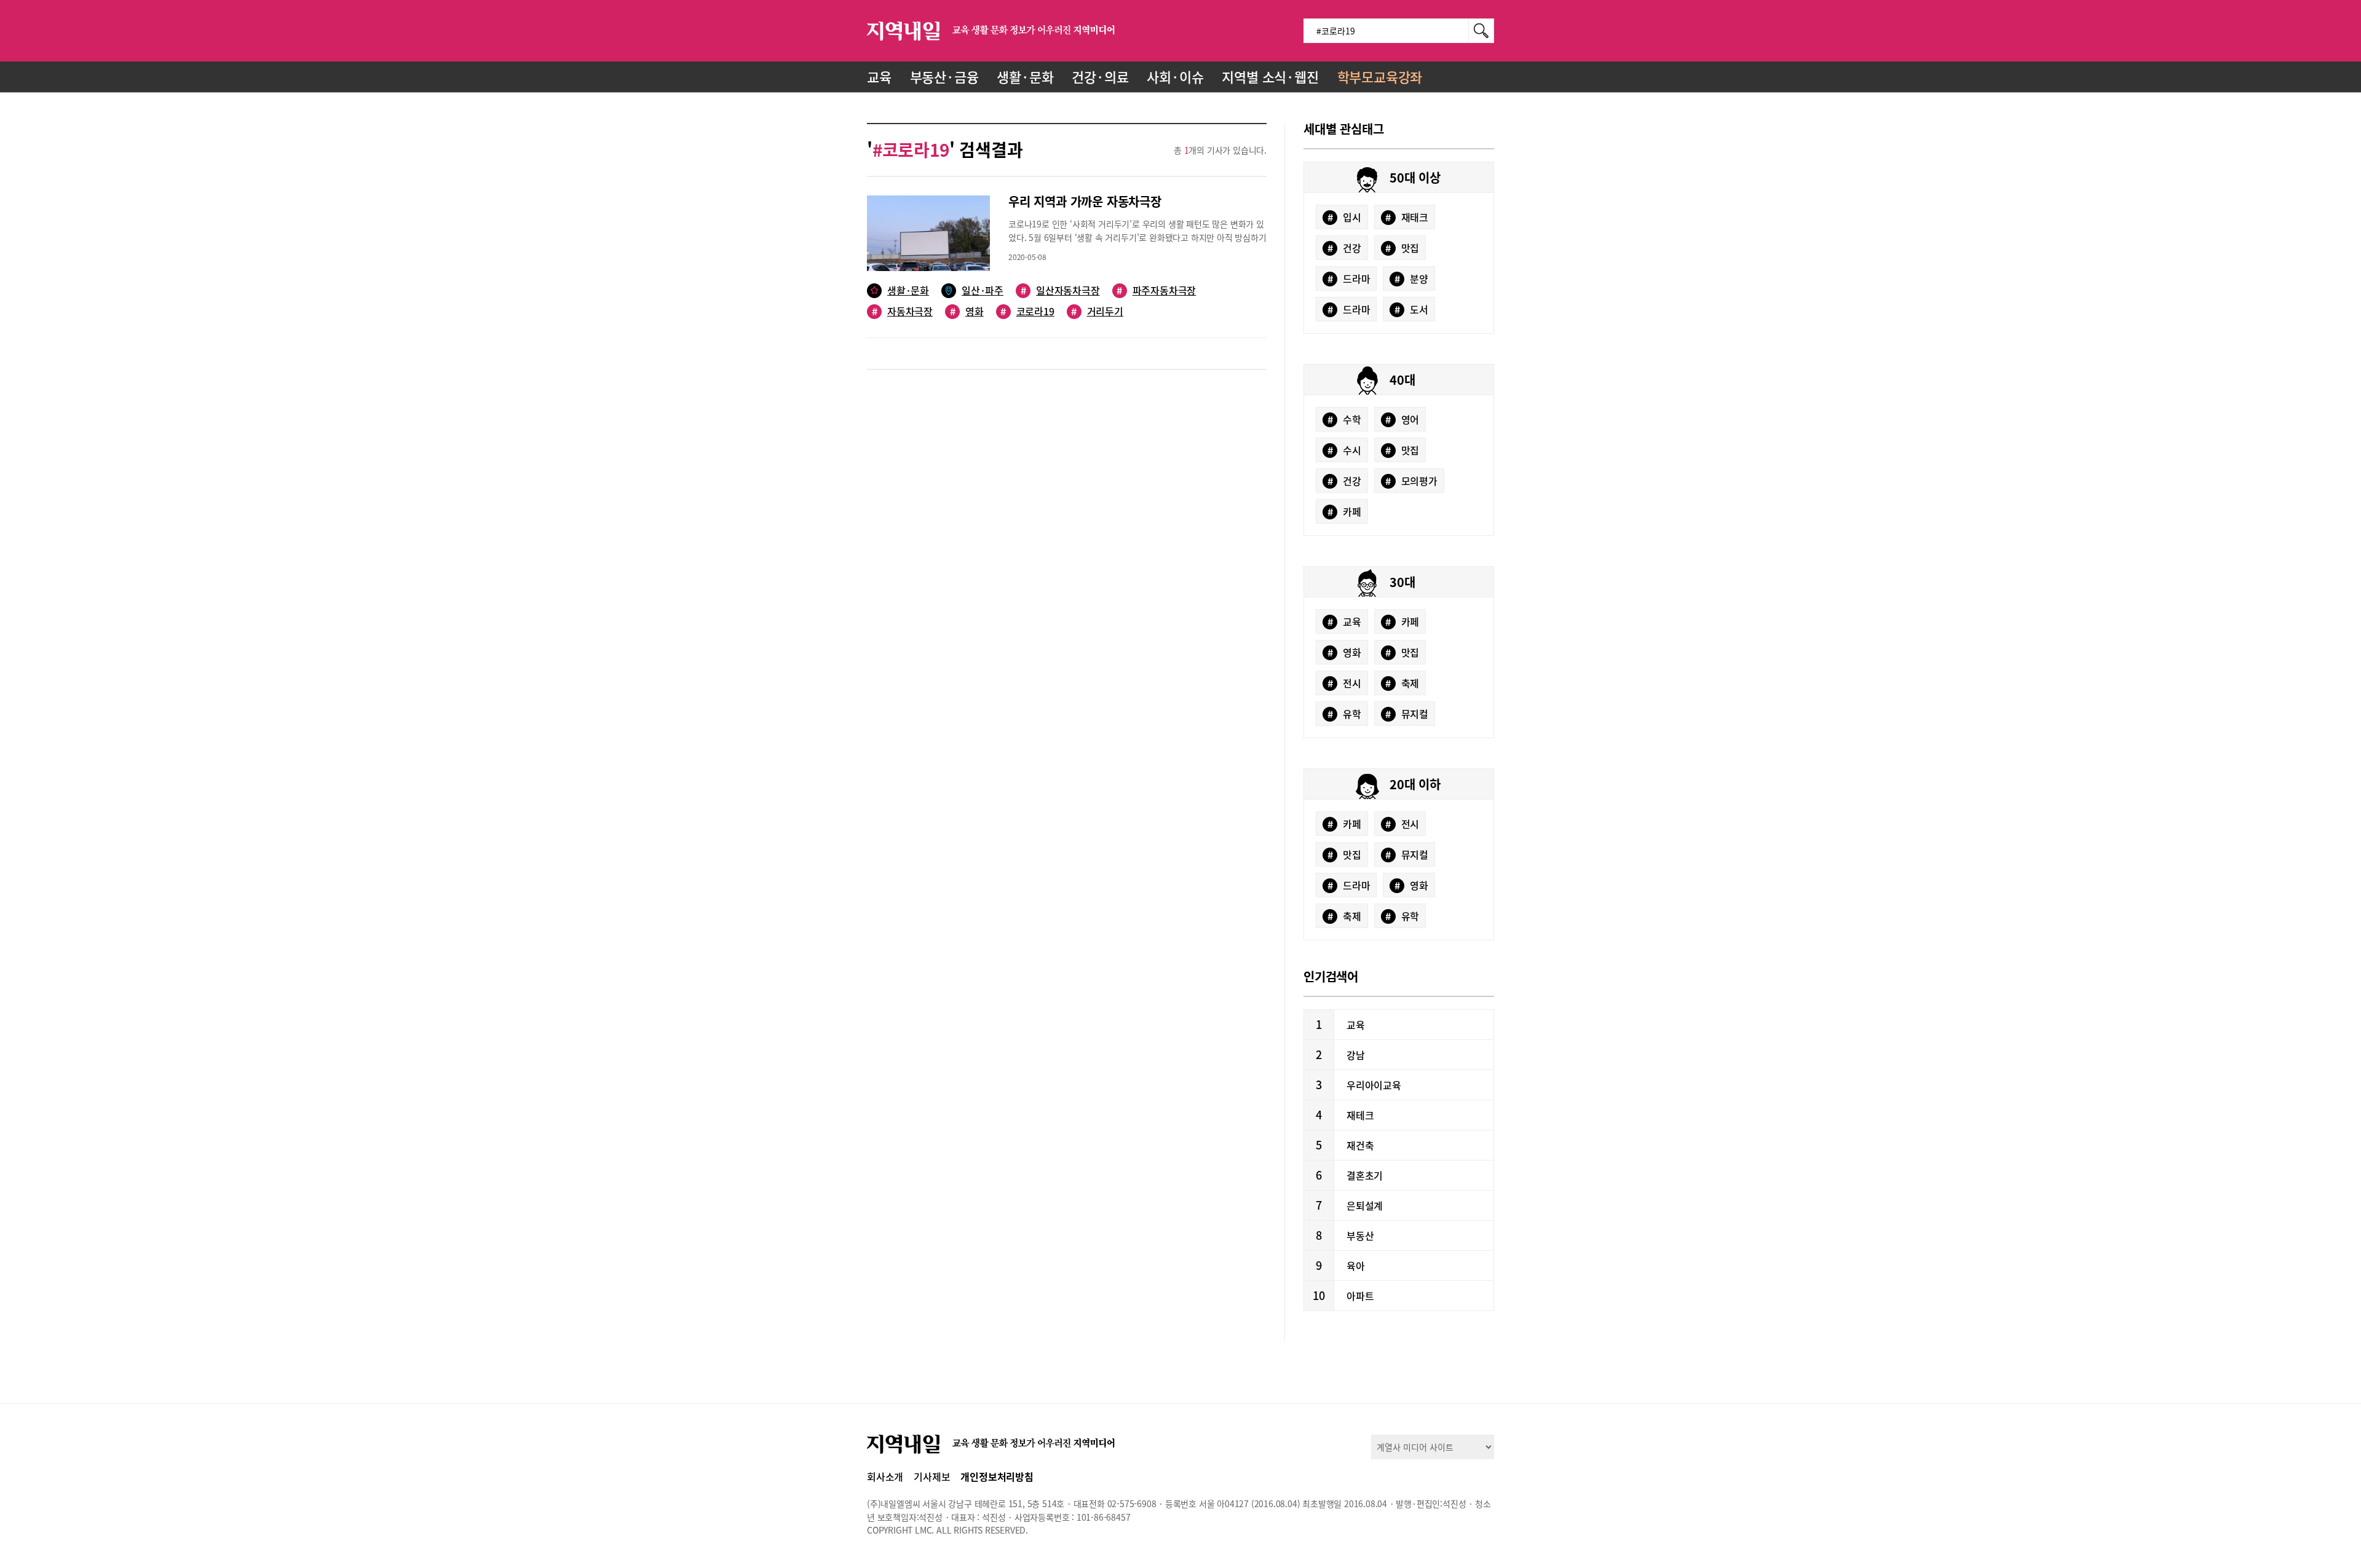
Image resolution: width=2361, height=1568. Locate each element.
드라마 (1349, 278)
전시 (1344, 683)
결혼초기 (1365, 1175)
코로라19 (1027, 311)
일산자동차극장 (1060, 290)
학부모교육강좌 (1380, 77)
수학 (1344, 419)
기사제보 (932, 1476)
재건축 (1360, 1145)
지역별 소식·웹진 (1270, 77)
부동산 (1360, 1235)
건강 (1344, 248)
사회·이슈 (1175, 77)
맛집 (1402, 248)
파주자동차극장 (1156, 290)
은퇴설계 (1365, 1205)
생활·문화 (1025, 77)
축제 (1402, 683)
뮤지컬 (1407, 714)
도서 (1411, 309)
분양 (1411, 278)
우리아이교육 (1374, 1085)
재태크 (1407, 217)
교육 (879, 77)
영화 (967, 311)
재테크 (1360, 1115)
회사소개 (885, 1476)
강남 (1356, 1055)
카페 (1344, 511)
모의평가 (1411, 481)
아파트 (1360, 1296)
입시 (1344, 217)
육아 (1356, 1266)
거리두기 (1097, 311)
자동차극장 (902, 311)
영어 (1402, 419)
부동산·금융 (944, 77)
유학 (1344, 714)
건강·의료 (1100, 77)
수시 (1344, 450)
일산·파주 (983, 290)
